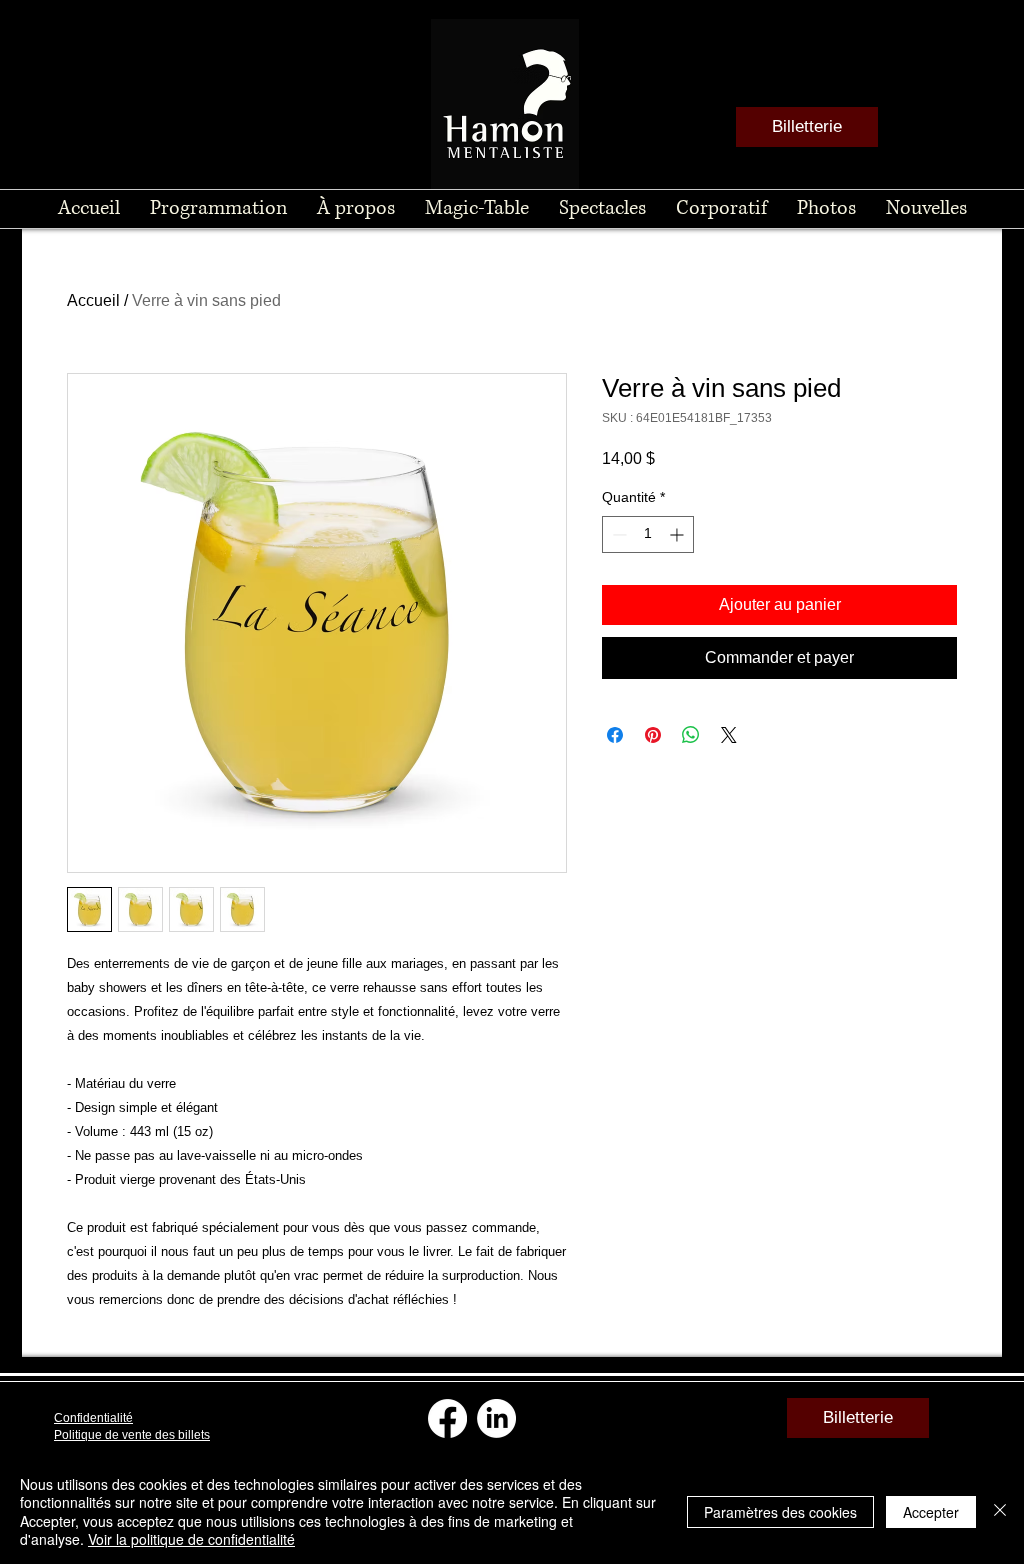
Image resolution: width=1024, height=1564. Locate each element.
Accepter (931, 1512)
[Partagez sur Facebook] (615, 735)
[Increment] (678, 534)
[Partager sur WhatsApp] (691, 735)
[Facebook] (447, 1418)
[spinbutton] (648, 534)
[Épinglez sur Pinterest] (653, 735)
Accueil (93, 300)
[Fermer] (1000, 1511)
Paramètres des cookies (780, 1512)
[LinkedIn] (496, 1418)
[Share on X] (729, 735)
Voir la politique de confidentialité (191, 1539)
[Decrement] (617, 534)
